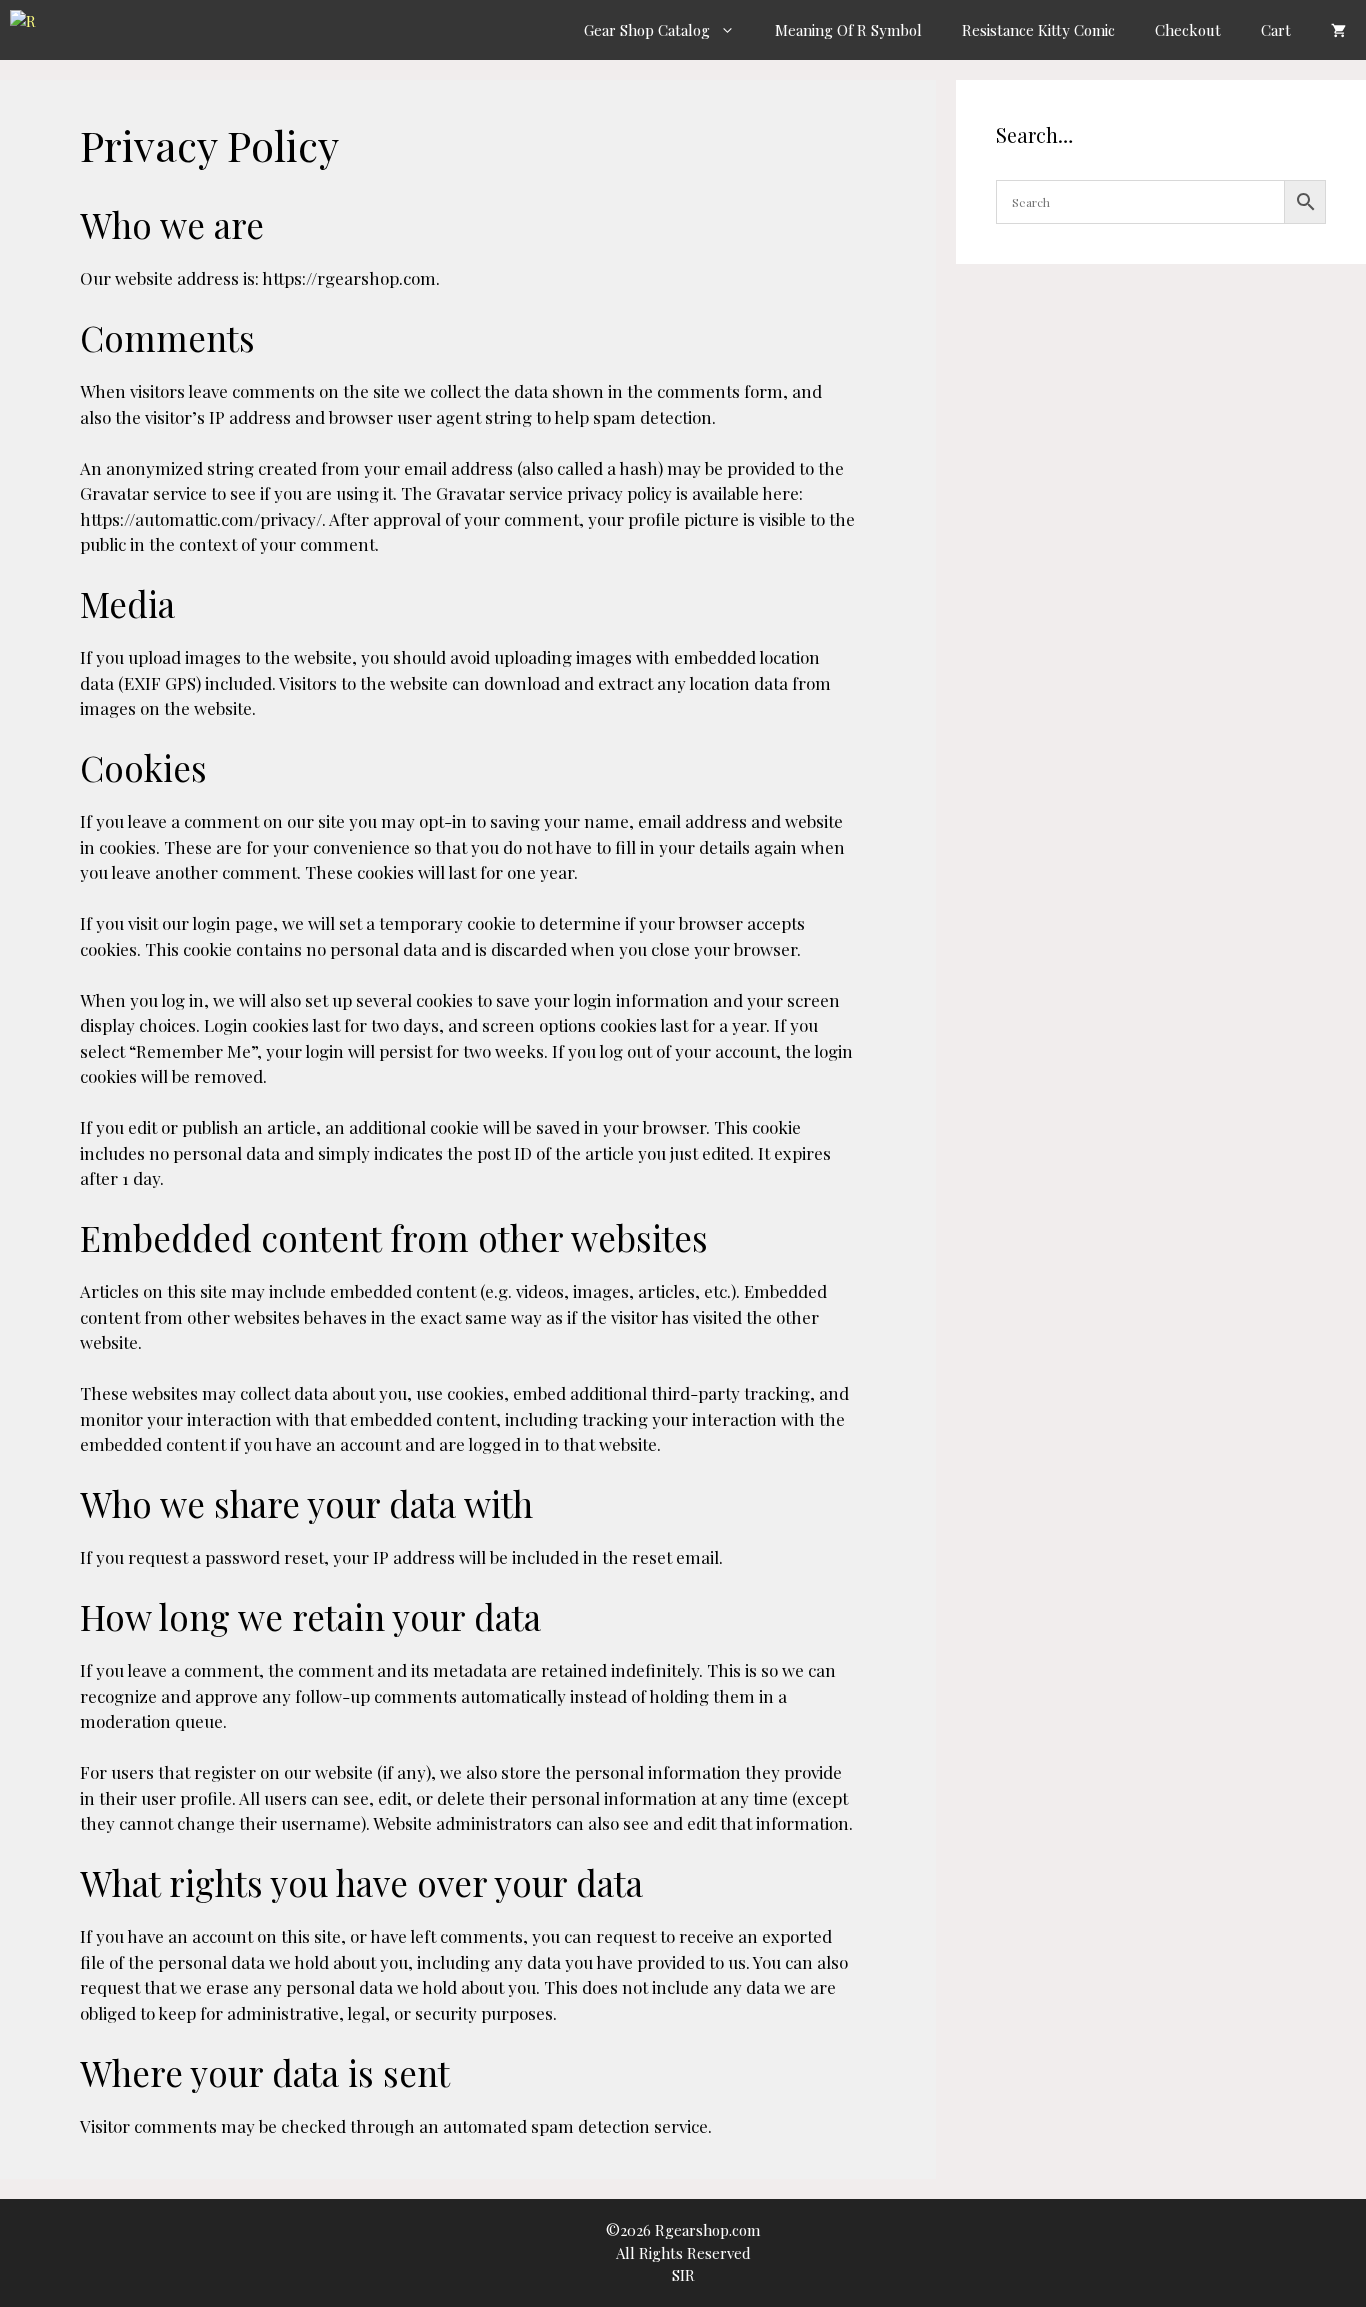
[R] (30, 30)
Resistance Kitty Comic (1038, 30)
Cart (1276, 30)
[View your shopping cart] (1338, 30)
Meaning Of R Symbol (848, 30)
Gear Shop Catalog (647, 30)
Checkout (1188, 30)
